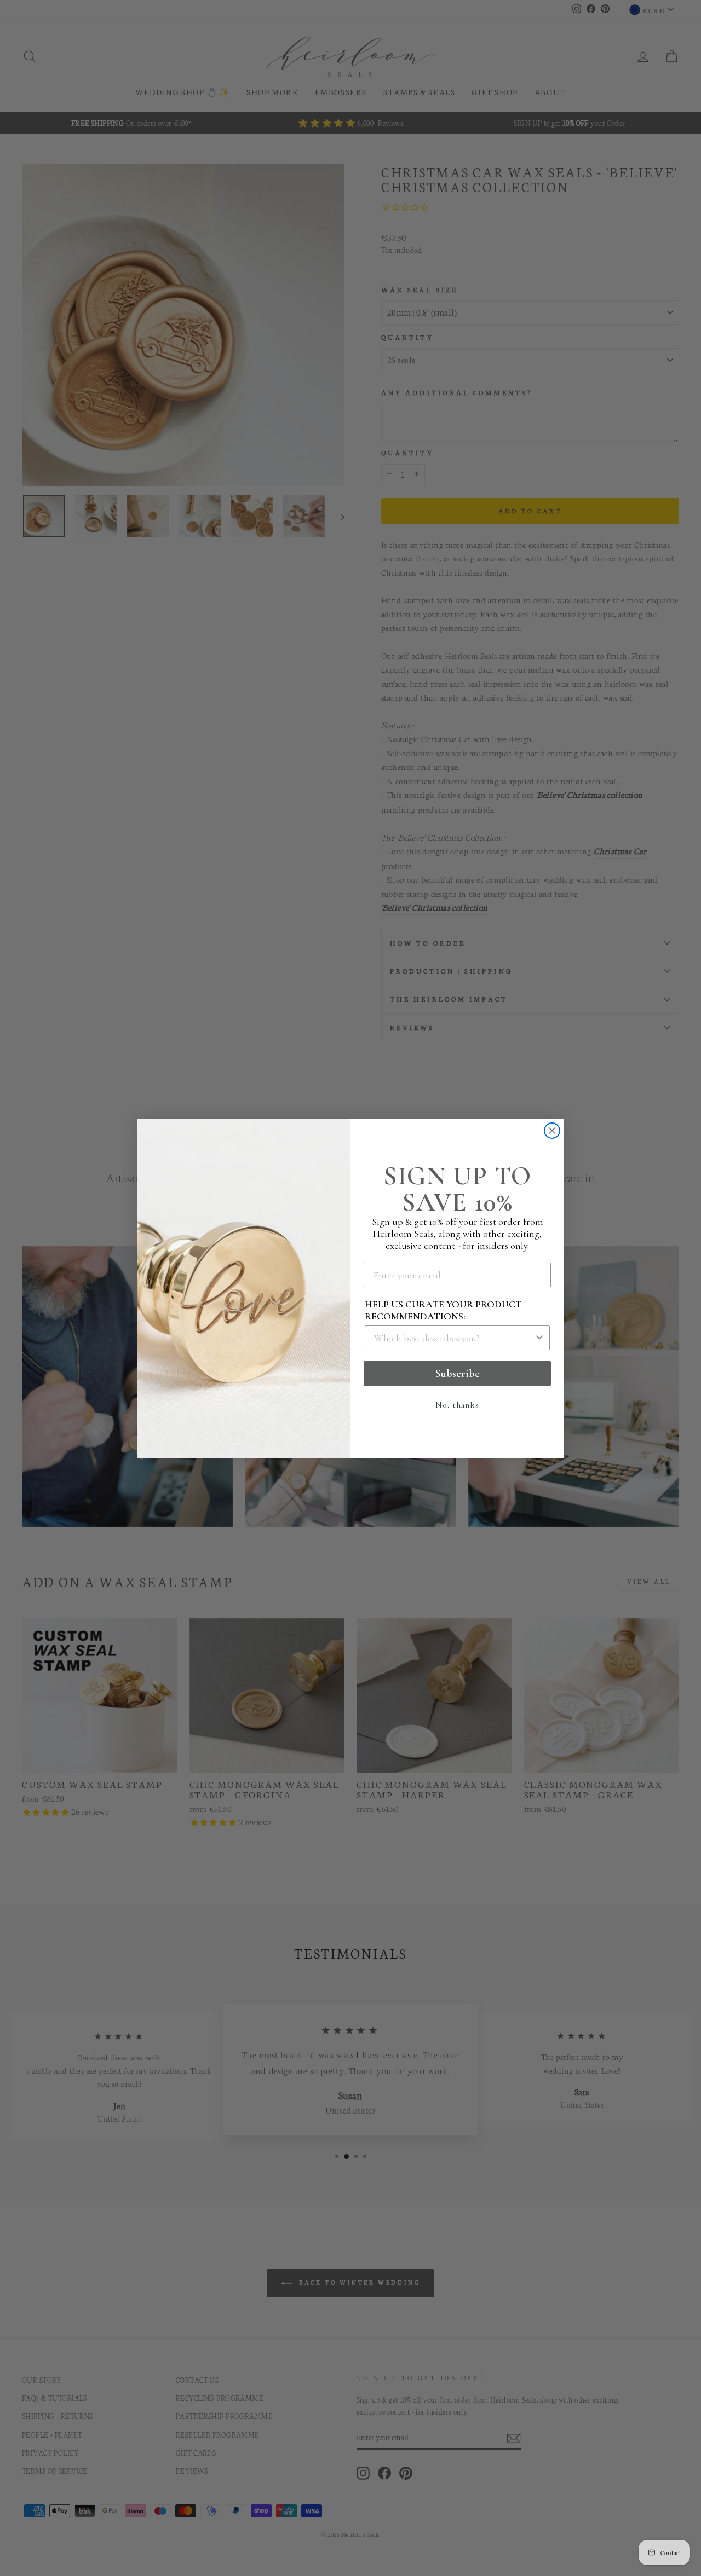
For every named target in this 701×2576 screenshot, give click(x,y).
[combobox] (454, 1338)
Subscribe (458, 1374)
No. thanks (457, 1405)
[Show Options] (539, 1338)
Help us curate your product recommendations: (443, 1310)
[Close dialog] (552, 1131)
